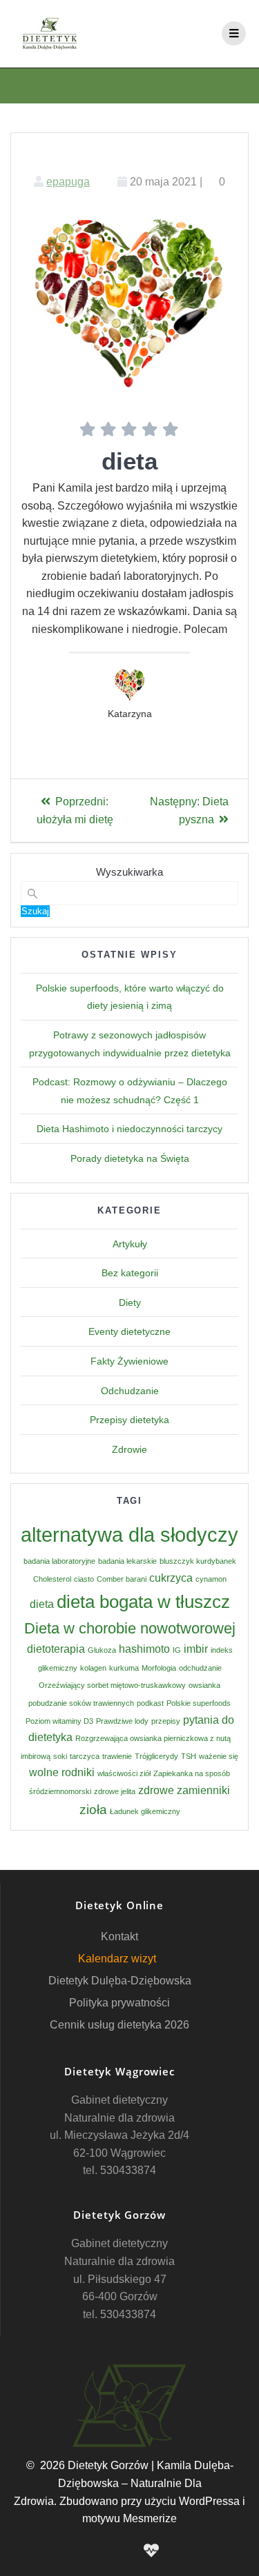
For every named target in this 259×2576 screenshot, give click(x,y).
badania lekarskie (127, 1561)
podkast (150, 1703)
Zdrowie (129, 1449)
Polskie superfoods (199, 1703)
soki (60, 1756)
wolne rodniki (62, 1772)
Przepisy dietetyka (129, 1420)
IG (177, 1650)
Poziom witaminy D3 (59, 1721)
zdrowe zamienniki (184, 1790)
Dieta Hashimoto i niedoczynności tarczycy (129, 1129)
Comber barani (122, 1579)
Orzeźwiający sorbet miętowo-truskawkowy (112, 1685)
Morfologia (159, 1668)
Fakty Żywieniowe (129, 1361)
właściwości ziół (124, 1773)
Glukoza (102, 1650)
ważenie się (219, 1756)
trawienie (117, 1756)
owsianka (204, 1685)
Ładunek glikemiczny (145, 1811)
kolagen (93, 1668)
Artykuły (130, 1244)
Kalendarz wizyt (117, 1959)
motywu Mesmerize (129, 2518)
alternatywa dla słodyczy (129, 1534)
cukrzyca (171, 1578)
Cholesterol (52, 1579)
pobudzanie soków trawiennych (81, 1703)
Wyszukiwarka (129, 872)
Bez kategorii (130, 1273)
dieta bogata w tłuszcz (143, 1602)
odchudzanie (200, 1668)
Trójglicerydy (156, 1756)
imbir (196, 1649)
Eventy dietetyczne (129, 1331)
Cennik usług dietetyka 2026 (119, 2025)
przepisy (166, 1721)
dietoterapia (56, 1649)
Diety (130, 1302)
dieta (42, 1604)
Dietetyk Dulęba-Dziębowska (120, 1981)
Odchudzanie (130, 1391)
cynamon (211, 1579)
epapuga (68, 182)
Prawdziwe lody (122, 1721)
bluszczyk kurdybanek (198, 1561)
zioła (93, 1810)
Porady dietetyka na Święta (130, 1158)
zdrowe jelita (115, 1791)
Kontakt (119, 1936)
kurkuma (124, 1668)
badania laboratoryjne (59, 1561)
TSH (189, 1756)
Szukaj (35, 911)
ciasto (84, 1579)
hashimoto (144, 1649)
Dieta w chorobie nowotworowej (130, 1628)
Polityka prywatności (119, 2003)
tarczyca (85, 1756)
